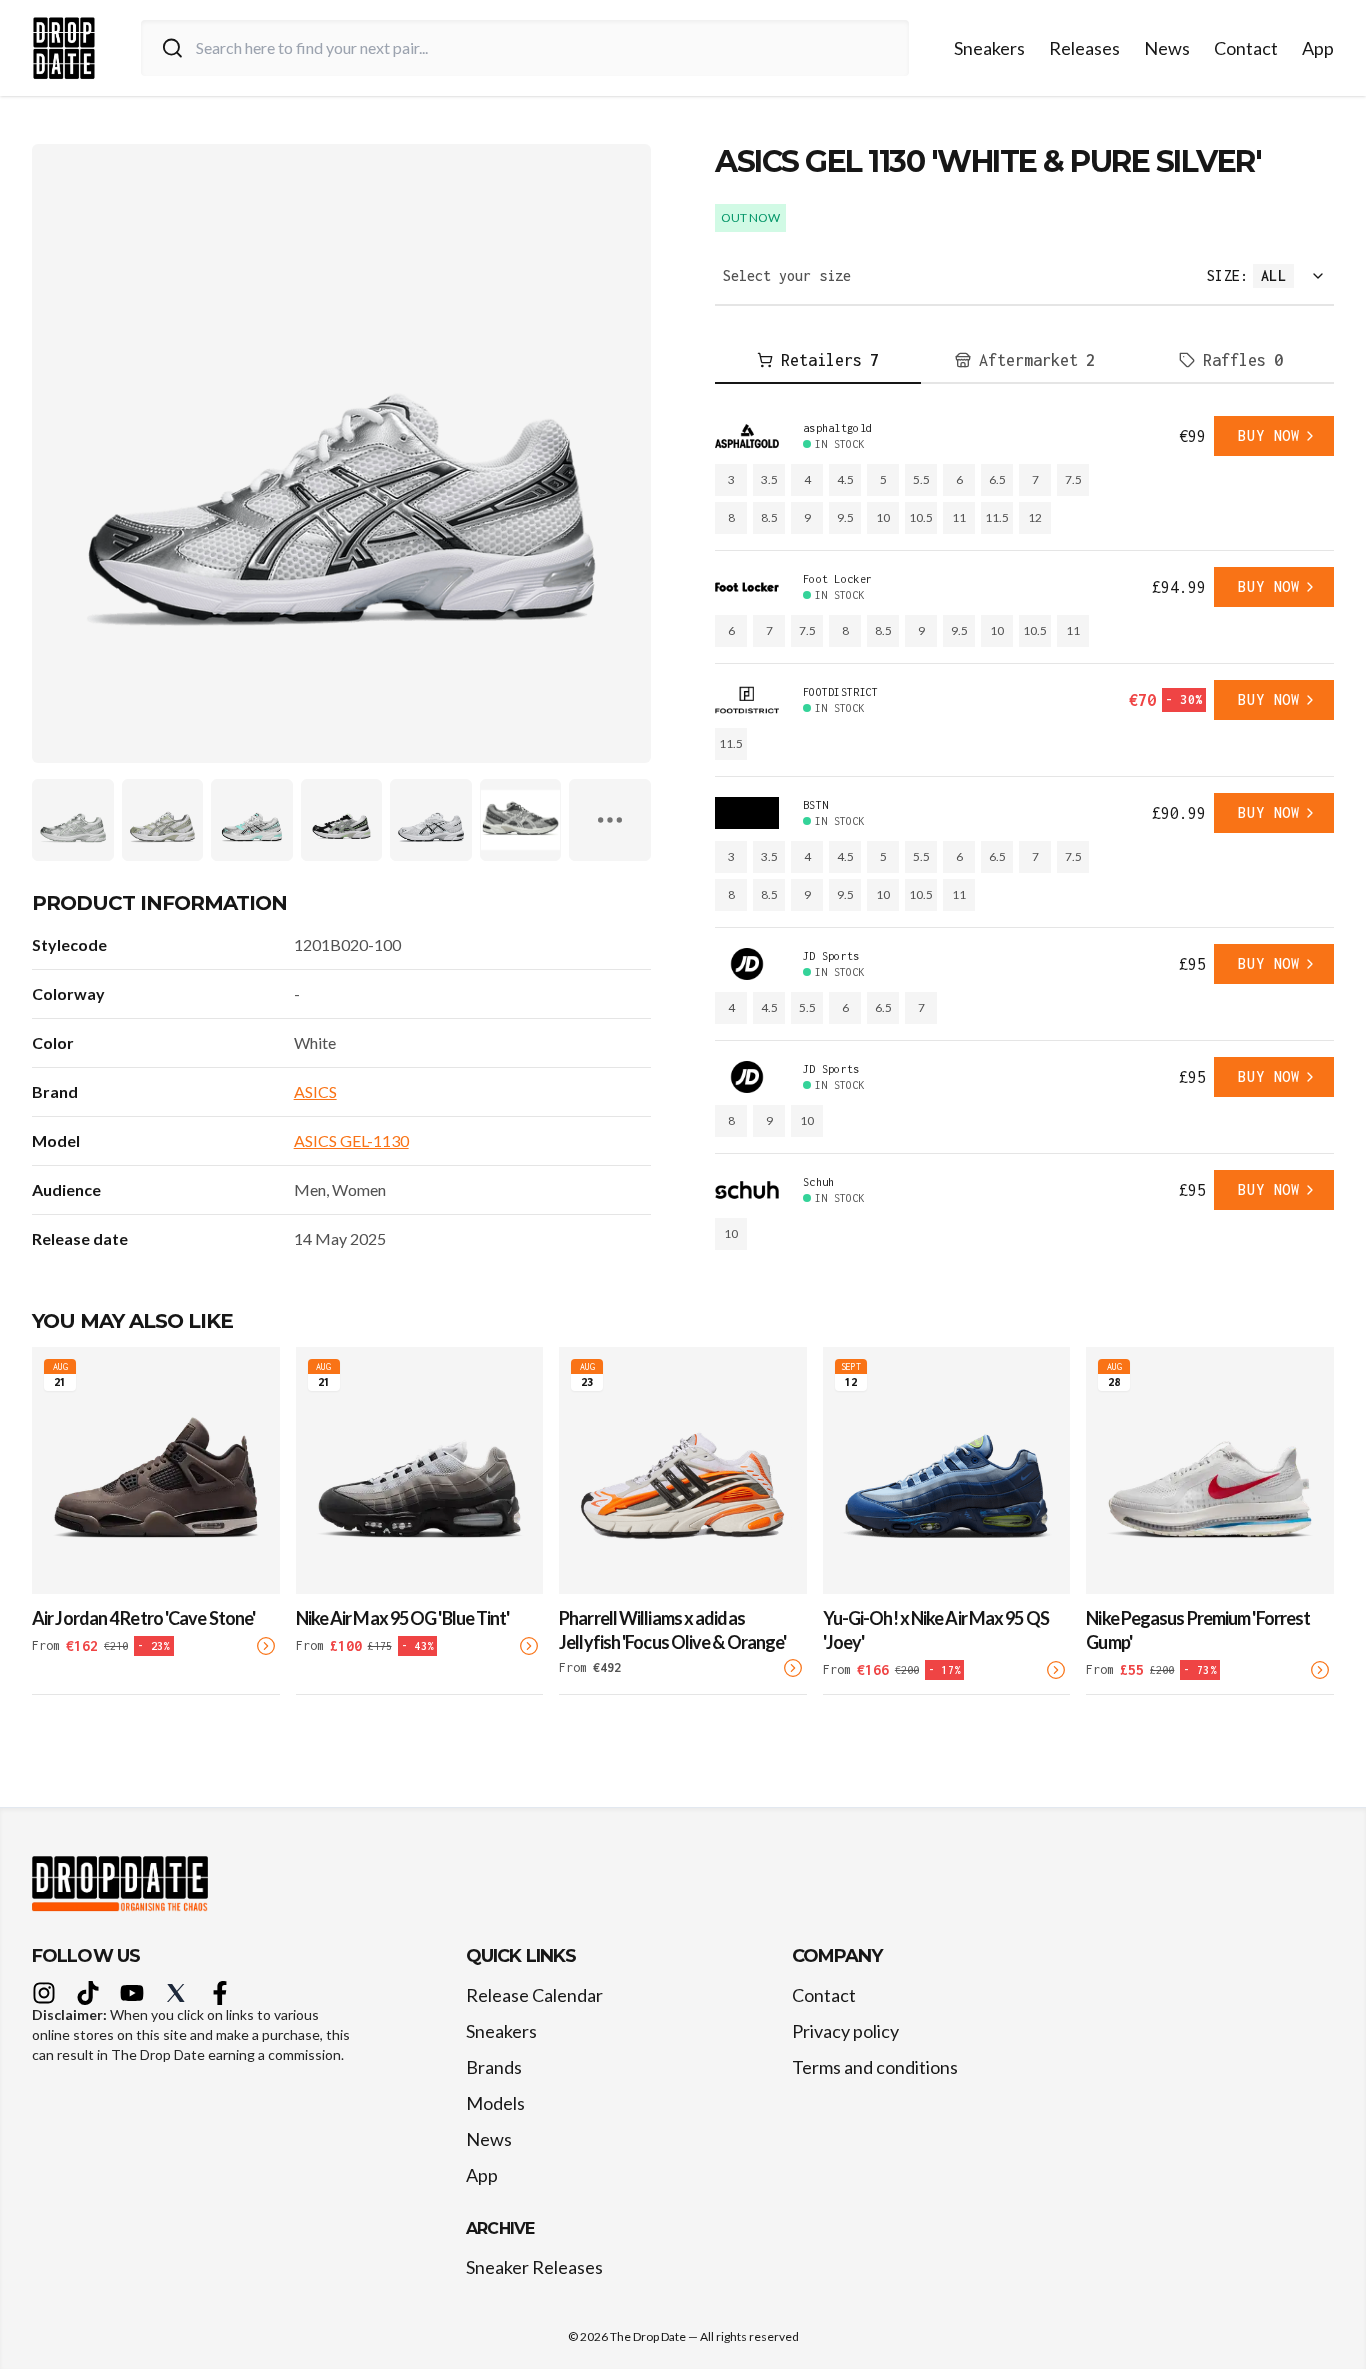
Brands (494, 2067)
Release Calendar (534, 1995)
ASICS (315, 1091)
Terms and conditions (875, 2067)
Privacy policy (845, 2031)
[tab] (818, 361)
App (1318, 48)
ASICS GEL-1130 (351, 1140)
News (1167, 48)
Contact (1246, 48)
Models (495, 2103)
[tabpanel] (1024, 833)
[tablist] (1024, 361)
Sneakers (989, 48)
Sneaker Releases (534, 2267)
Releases (1084, 48)
